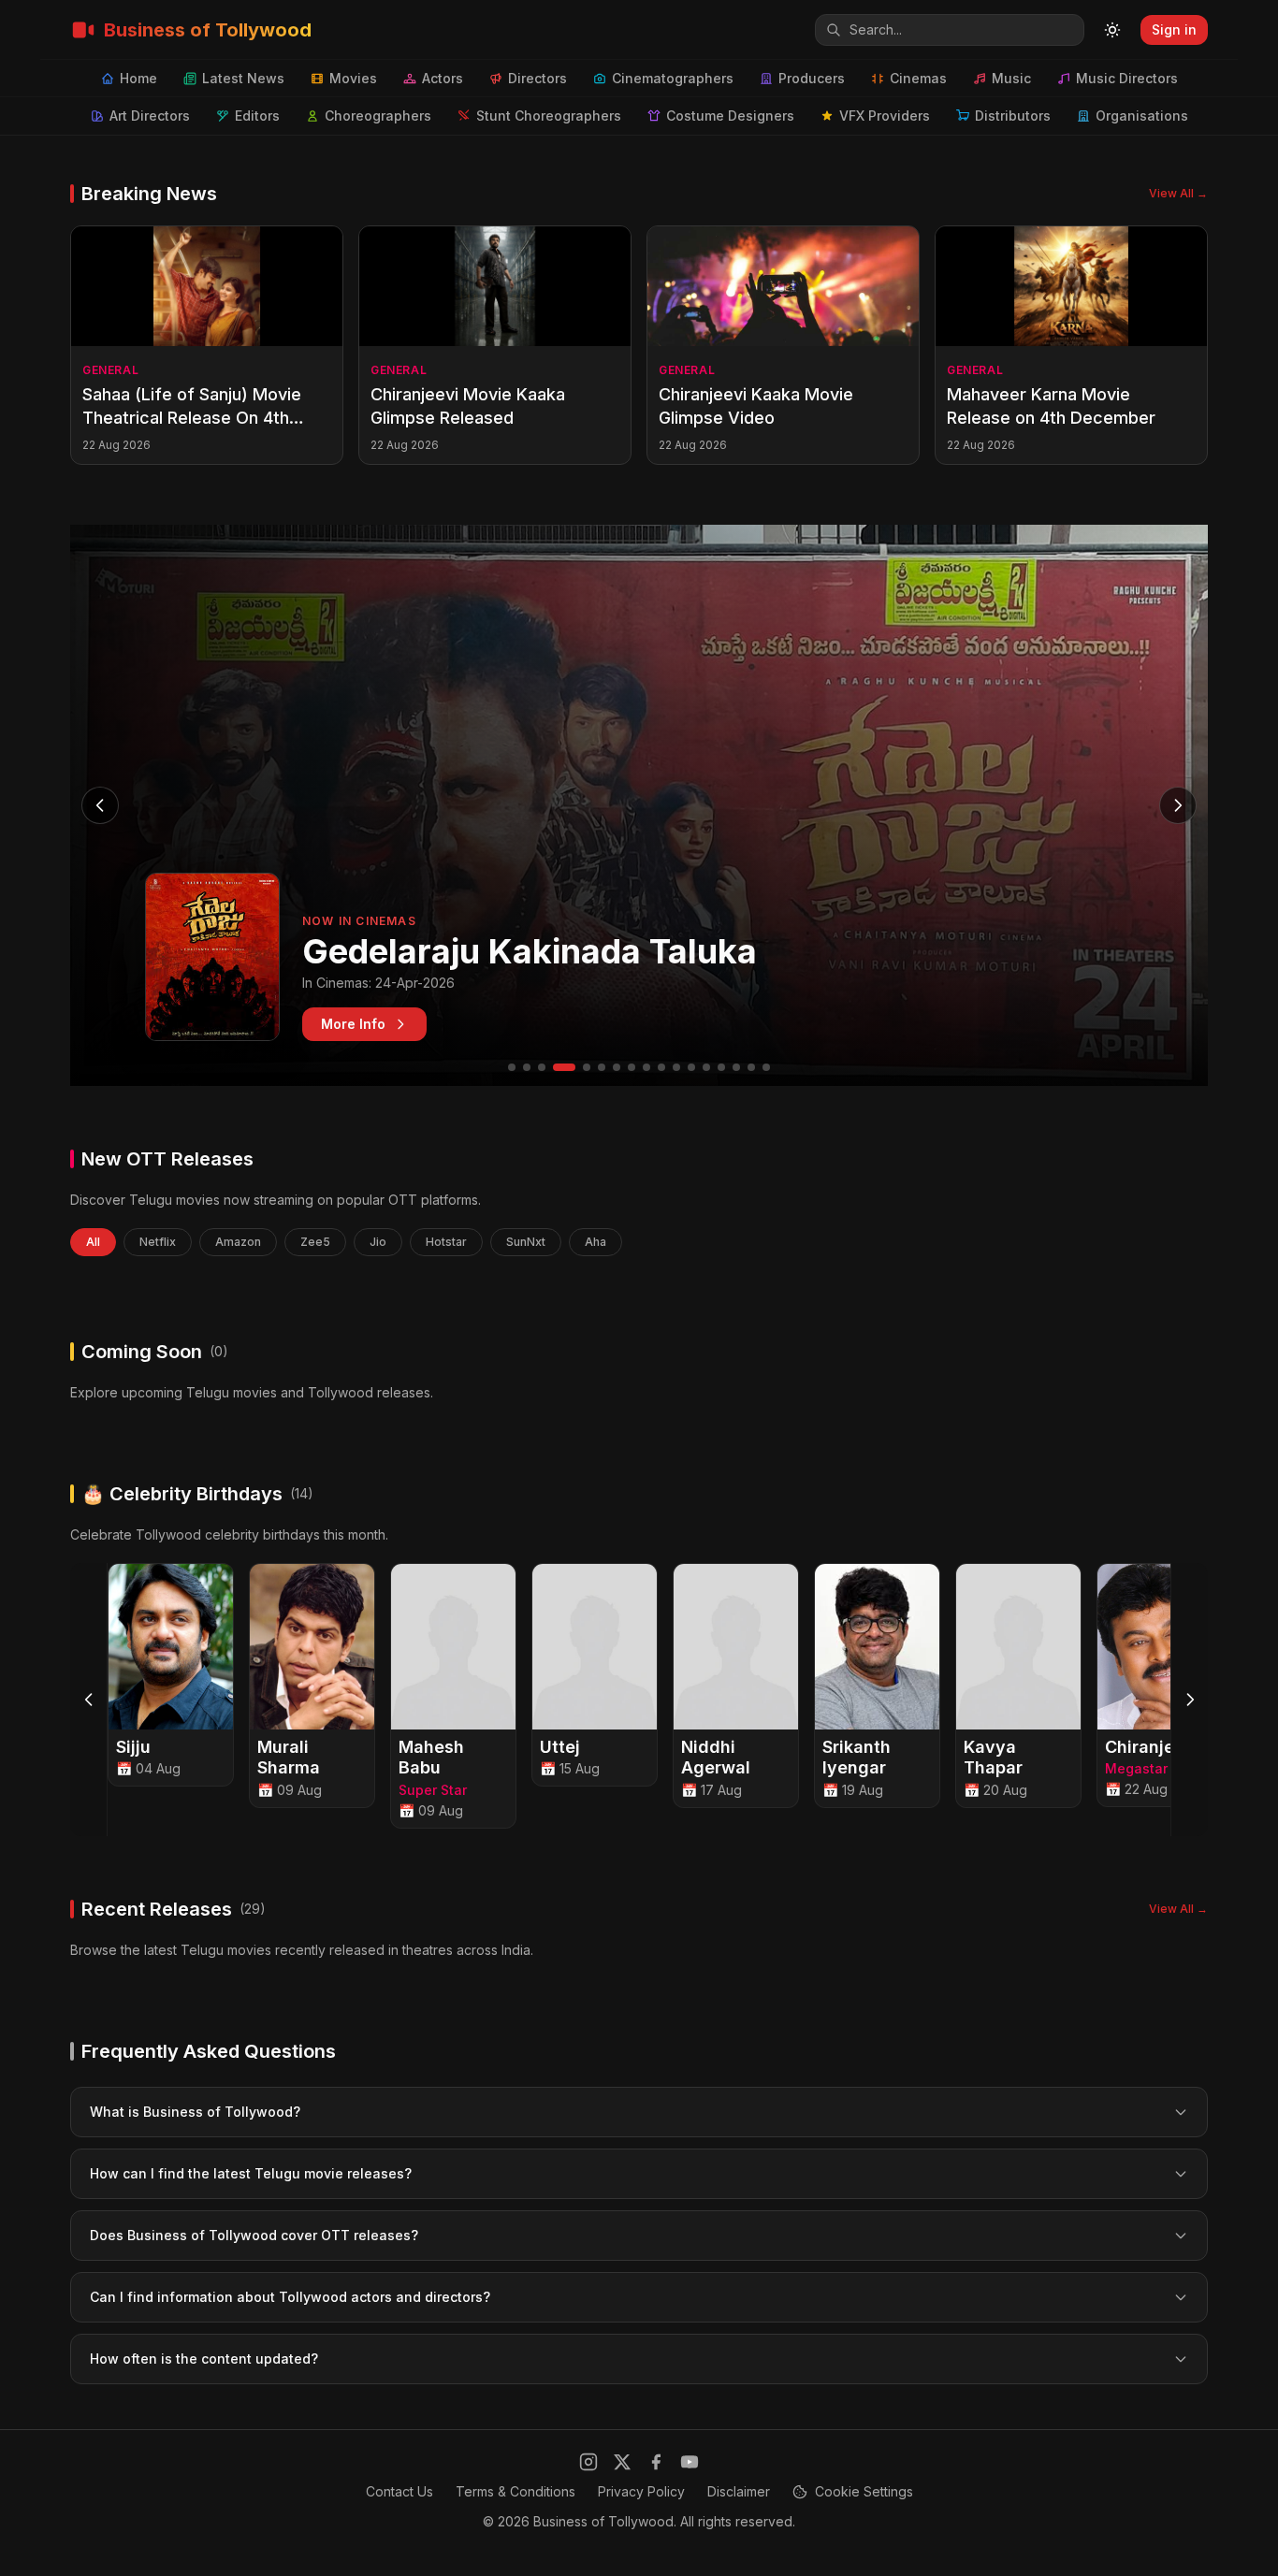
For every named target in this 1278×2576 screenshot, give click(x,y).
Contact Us (399, 2491)
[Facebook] (656, 2462)
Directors (537, 78)
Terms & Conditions (516, 2491)
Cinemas (918, 78)
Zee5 (315, 1242)
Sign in (1174, 29)
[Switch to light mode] (1112, 30)
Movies (353, 78)
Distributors (1013, 116)
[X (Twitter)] (622, 2462)
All (93, 1242)
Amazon (238, 1242)
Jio (378, 1242)
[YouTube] (690, 2462)
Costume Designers (730, 116)
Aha (595, 1242)
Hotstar (446, 1242)
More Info (353, 1024)
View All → (1178, 193)
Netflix (158, 1242)
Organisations (1142, 116)
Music (1011, 78)
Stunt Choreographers (549, 116)
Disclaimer (739, 2491)
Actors (443, 78)
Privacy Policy (641, 2491)
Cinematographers (673, 78)
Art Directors (150, 116)
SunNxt (526, 1242)
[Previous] (89, 1700)
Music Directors (1127, 78)
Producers (812, 78)
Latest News (243, 78)
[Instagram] (588, 2462)
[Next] (1189, 1700)
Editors (257, 116)
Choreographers (378, 116)
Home (138, 78)
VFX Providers (885, 116)
